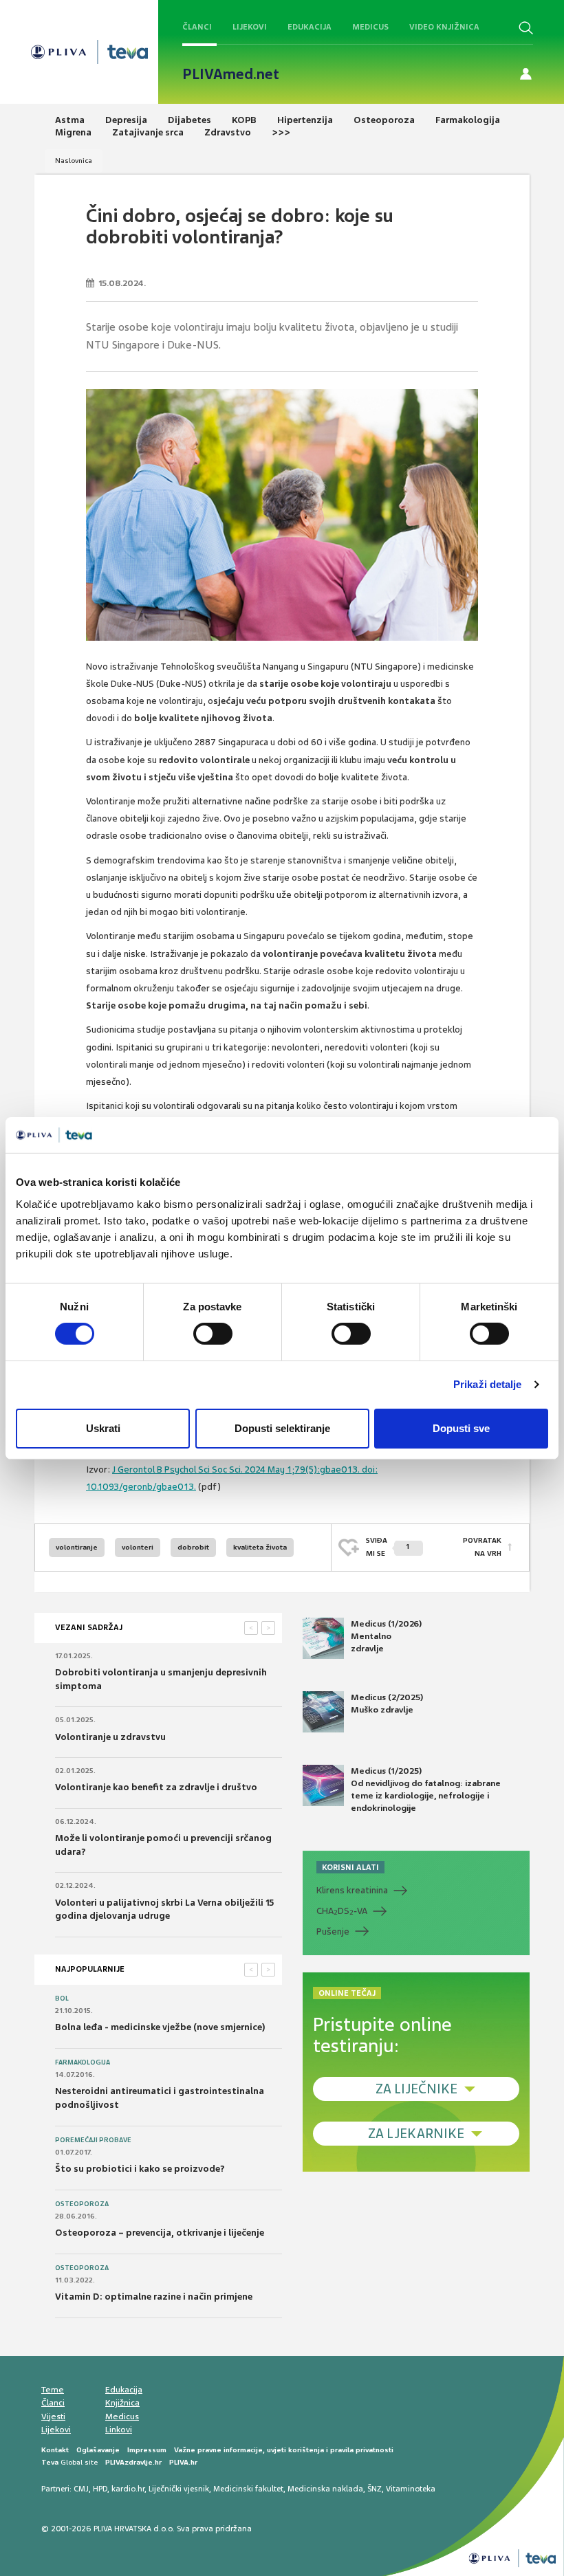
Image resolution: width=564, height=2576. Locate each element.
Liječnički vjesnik (179, 2489)
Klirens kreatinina (352, 1890)
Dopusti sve (461, 1428)
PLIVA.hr (183, 2462)
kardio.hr (128, 2489)
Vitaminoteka (411, 2489)
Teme (53, 2390)
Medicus (370, 27)
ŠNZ (375, 2489)
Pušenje (333, 1931)
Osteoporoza (82, 2204)
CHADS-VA (342, 1911)
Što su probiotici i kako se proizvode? (140, 2169)
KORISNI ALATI (350, 1867)
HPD (100, 2489)
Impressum (147, 2450)
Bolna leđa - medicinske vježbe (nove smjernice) (160, 2027)
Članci (197, 27)
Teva (50, 2462)
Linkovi (119, 2430)
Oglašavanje (98, 2450)
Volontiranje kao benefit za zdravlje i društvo (156, 1787)
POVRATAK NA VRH (482, 1546)
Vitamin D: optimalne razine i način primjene (154, 2297)
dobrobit (193, 1547)
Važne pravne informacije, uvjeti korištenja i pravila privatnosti (284, 2450)
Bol (62, 1999)
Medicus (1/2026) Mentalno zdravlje (386, 1636)
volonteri (138, 1547)
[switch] (213, 1334)
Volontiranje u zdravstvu (110, 1737)
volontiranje (77, 1547)
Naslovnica (74, 161)
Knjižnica (122, 2403)
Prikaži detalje (488, 1384)
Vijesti (53, 2417)
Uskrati (103, 1428)
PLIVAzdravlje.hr (133, 2462)
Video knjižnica (444, 27)
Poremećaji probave (93, 2140)
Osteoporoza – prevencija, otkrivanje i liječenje (160, 2233)
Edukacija (310, 27)
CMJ (81, 2489)
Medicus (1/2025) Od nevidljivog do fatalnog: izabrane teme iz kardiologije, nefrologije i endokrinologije (426, 1790)
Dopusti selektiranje (282, 1428)
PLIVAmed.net (231, 74)
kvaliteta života (260, 1547)
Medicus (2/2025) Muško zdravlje (387, 1704)
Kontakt (55, 2450)
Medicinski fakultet (248, 2489)
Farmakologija (83, 2062)
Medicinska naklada (325, 2489)
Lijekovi (250, 27)
